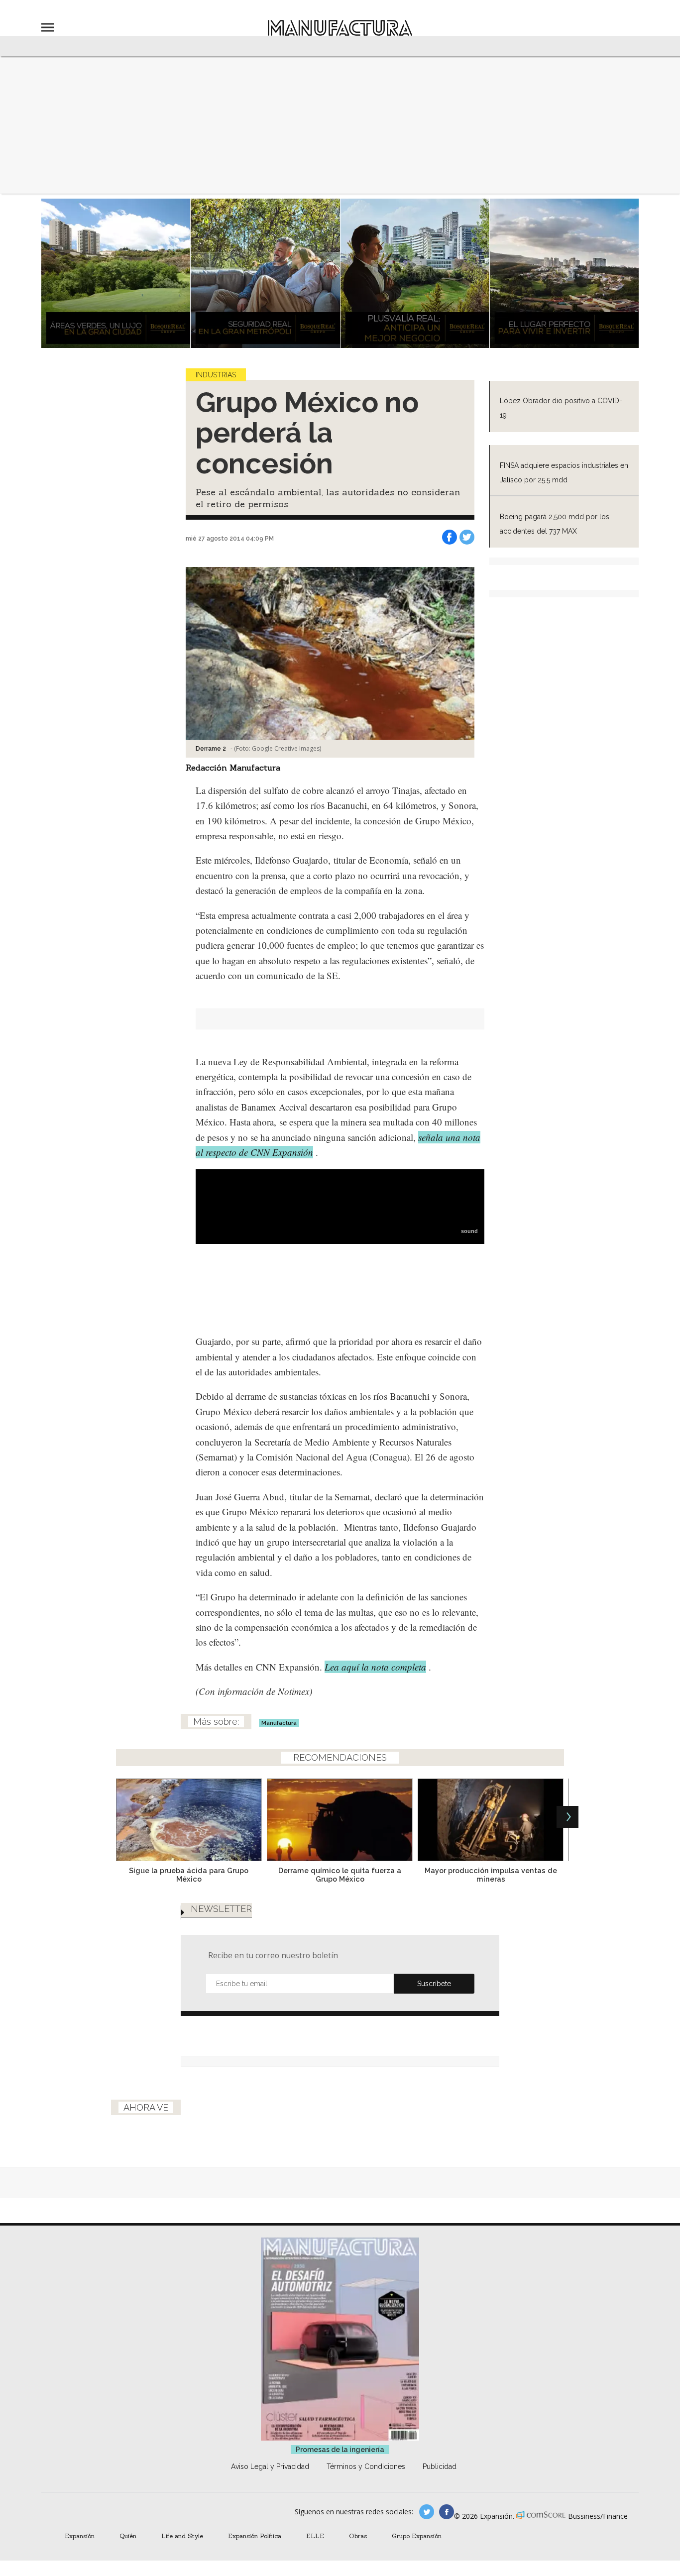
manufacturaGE (427, 2512)
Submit (434, 1984)
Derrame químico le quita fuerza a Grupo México (340, 1875)
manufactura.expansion (447, 2512)
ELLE (315, 2536)
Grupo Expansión (417, 2536)
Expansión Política (255, 2536)
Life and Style (182, 2536)
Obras (358, 2536)
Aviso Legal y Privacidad (270, 2466)
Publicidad (440, 2466)
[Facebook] (450, 537)
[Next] (567, 1817)
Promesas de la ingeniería (340, 2450)
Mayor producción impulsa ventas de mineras (491, 1875)
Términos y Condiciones (366, 2466)
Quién (128, 2536)
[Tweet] (467, 537)
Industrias (216, 375)
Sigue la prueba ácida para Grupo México (189, 1875)
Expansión (80, 2536)
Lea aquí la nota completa (375, 1667)
